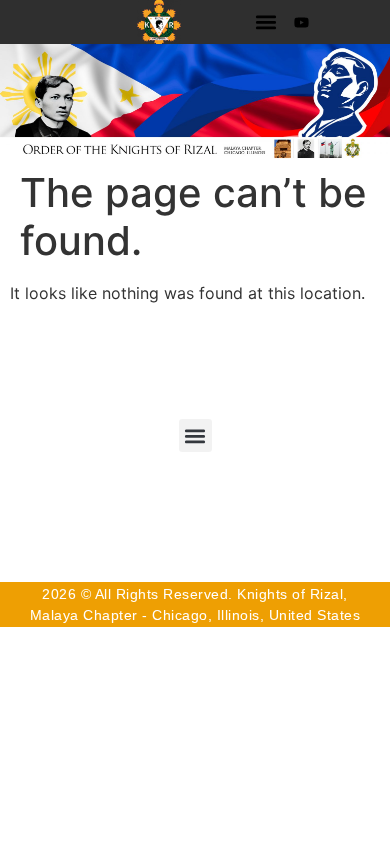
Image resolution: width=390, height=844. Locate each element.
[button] (265, 22)
